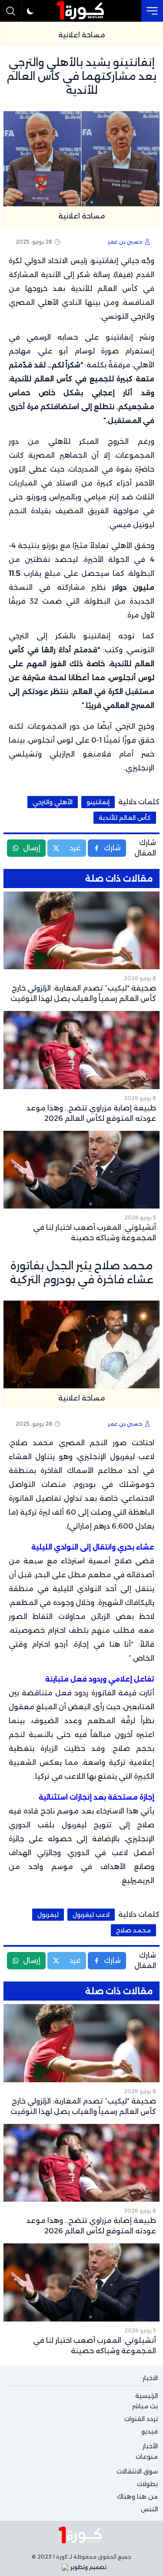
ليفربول (48, 1915)
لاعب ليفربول (91, 1915)
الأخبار (150, 2446)
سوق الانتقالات (137, 2471)
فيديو (150, 2431)
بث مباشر (145, 2406)
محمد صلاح (133, 1930)
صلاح (146, 1825)
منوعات (147, 2457)
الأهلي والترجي (53, 802)
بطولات (147, 2484)
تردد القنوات (141, 2419)
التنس (149, 2509)
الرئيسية (146, 2396)
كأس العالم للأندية (104, 289)
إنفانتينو (98, 802)
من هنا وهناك (137, 2497)
